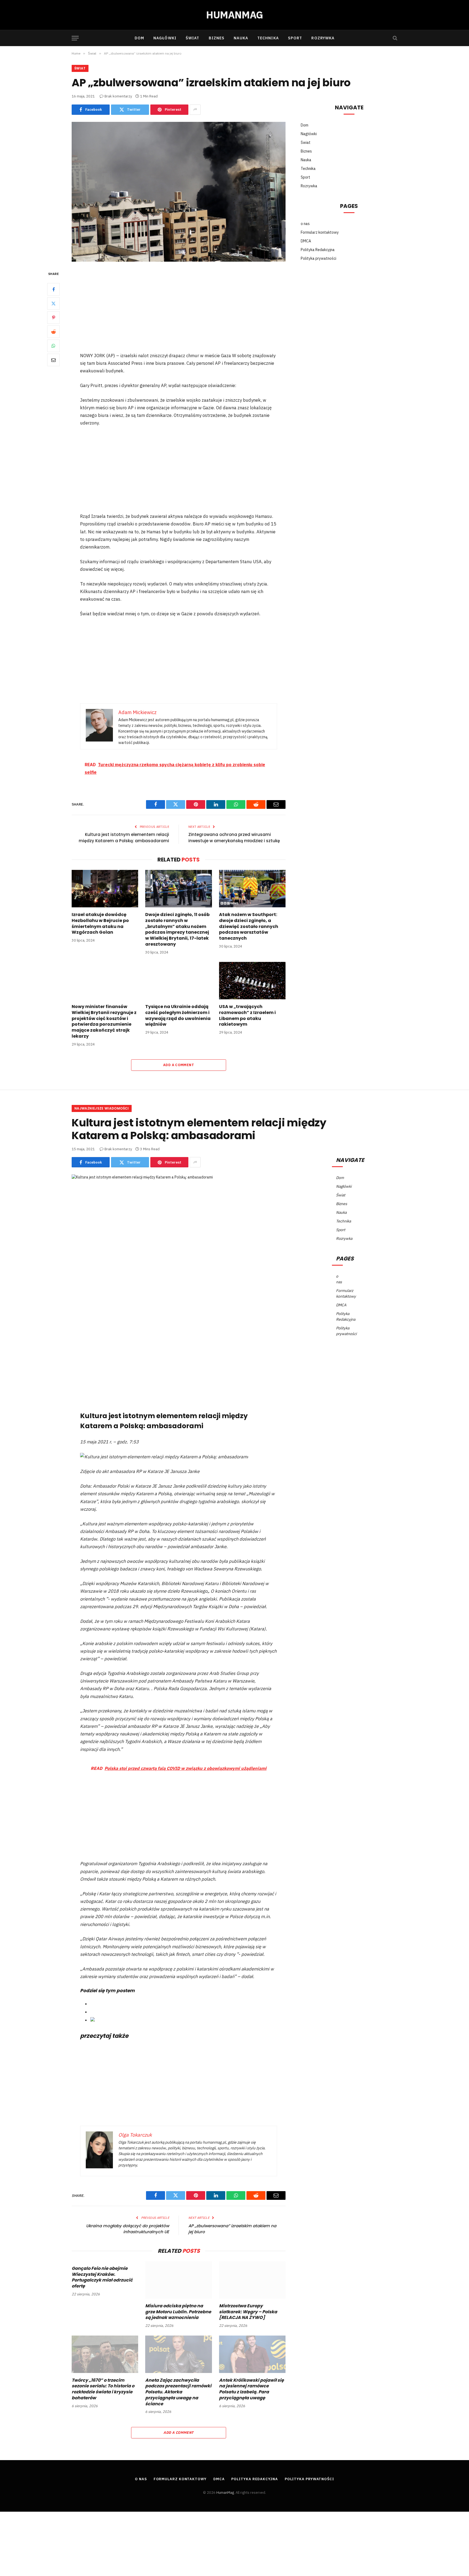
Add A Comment (179, 1065)
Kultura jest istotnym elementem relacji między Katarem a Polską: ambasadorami (124, 838)
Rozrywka (323, 38)
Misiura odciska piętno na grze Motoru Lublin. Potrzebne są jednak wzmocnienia (178, 2312)
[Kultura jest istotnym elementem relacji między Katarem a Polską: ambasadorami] (179, 1244)
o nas (305, 224)
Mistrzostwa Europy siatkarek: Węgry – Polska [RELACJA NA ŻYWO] (248, 2312)
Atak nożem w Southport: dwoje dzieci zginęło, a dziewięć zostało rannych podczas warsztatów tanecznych (249, 926)
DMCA (306, 241)
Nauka (241, 38)
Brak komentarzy (118, 96)
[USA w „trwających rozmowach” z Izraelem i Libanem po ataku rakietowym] (252, 981)
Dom (139, 38)
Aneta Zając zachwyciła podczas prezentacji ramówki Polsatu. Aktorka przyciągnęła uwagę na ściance (178, 2392)
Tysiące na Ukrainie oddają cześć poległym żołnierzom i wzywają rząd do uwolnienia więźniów (178, 1015)
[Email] (53, 360)
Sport (295, 38)
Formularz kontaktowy (320, 232)
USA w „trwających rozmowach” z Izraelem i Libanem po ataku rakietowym (247, 1015)
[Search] (394, 38)
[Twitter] (53, 303)
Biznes (217, 38)
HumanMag (225, 2493)
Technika (268, 38)
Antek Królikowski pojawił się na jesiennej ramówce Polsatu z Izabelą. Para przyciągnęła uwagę (251, 2389)
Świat (193, 38)
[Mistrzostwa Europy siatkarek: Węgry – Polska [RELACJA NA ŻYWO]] (252, 2280)
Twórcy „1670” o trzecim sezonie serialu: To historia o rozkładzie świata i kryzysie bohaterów (103, 2389)
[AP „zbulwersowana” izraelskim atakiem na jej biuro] (179, 192)
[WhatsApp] (53, 346)
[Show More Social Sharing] (195, 110)
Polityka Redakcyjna (318, 250)
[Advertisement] (179, 311)
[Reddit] (53, 331)
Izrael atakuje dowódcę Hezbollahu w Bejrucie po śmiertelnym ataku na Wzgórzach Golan (100, 923)
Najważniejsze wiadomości (102, 1108)
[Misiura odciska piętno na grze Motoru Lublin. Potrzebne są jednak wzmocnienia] (178, 2280)
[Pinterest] (53, 317)
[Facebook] (53, 289)
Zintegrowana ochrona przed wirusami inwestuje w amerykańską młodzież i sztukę (234, 838)
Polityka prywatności (319, 258)
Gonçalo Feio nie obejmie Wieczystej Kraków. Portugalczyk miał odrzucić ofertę (102, 2277)
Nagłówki (165, 38)
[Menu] (75, 38)
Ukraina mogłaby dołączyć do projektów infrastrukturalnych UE (128, 2229)
